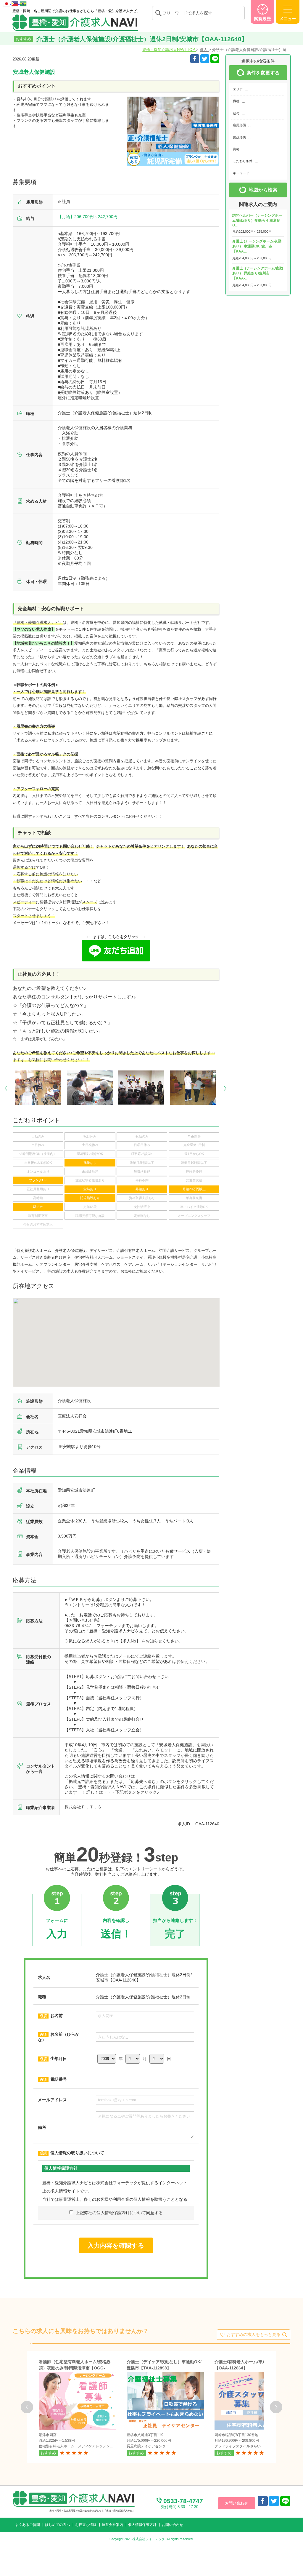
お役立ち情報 (86, 2525)
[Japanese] (7, 3)
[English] (15, 3)
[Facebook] (195, 59)
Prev (6, 1088)
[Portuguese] (23, 3)
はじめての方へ (57, 2525)
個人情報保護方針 (142, 2525)
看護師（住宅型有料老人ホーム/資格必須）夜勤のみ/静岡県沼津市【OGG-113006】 (75, 2368)
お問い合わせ (173, 2525)
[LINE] (215, 59)
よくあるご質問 (28, 2525)
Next (225, 1088)
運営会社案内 (112, 2525)
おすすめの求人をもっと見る (254, 2334)
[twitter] (205, 59)
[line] (285, 2501)
